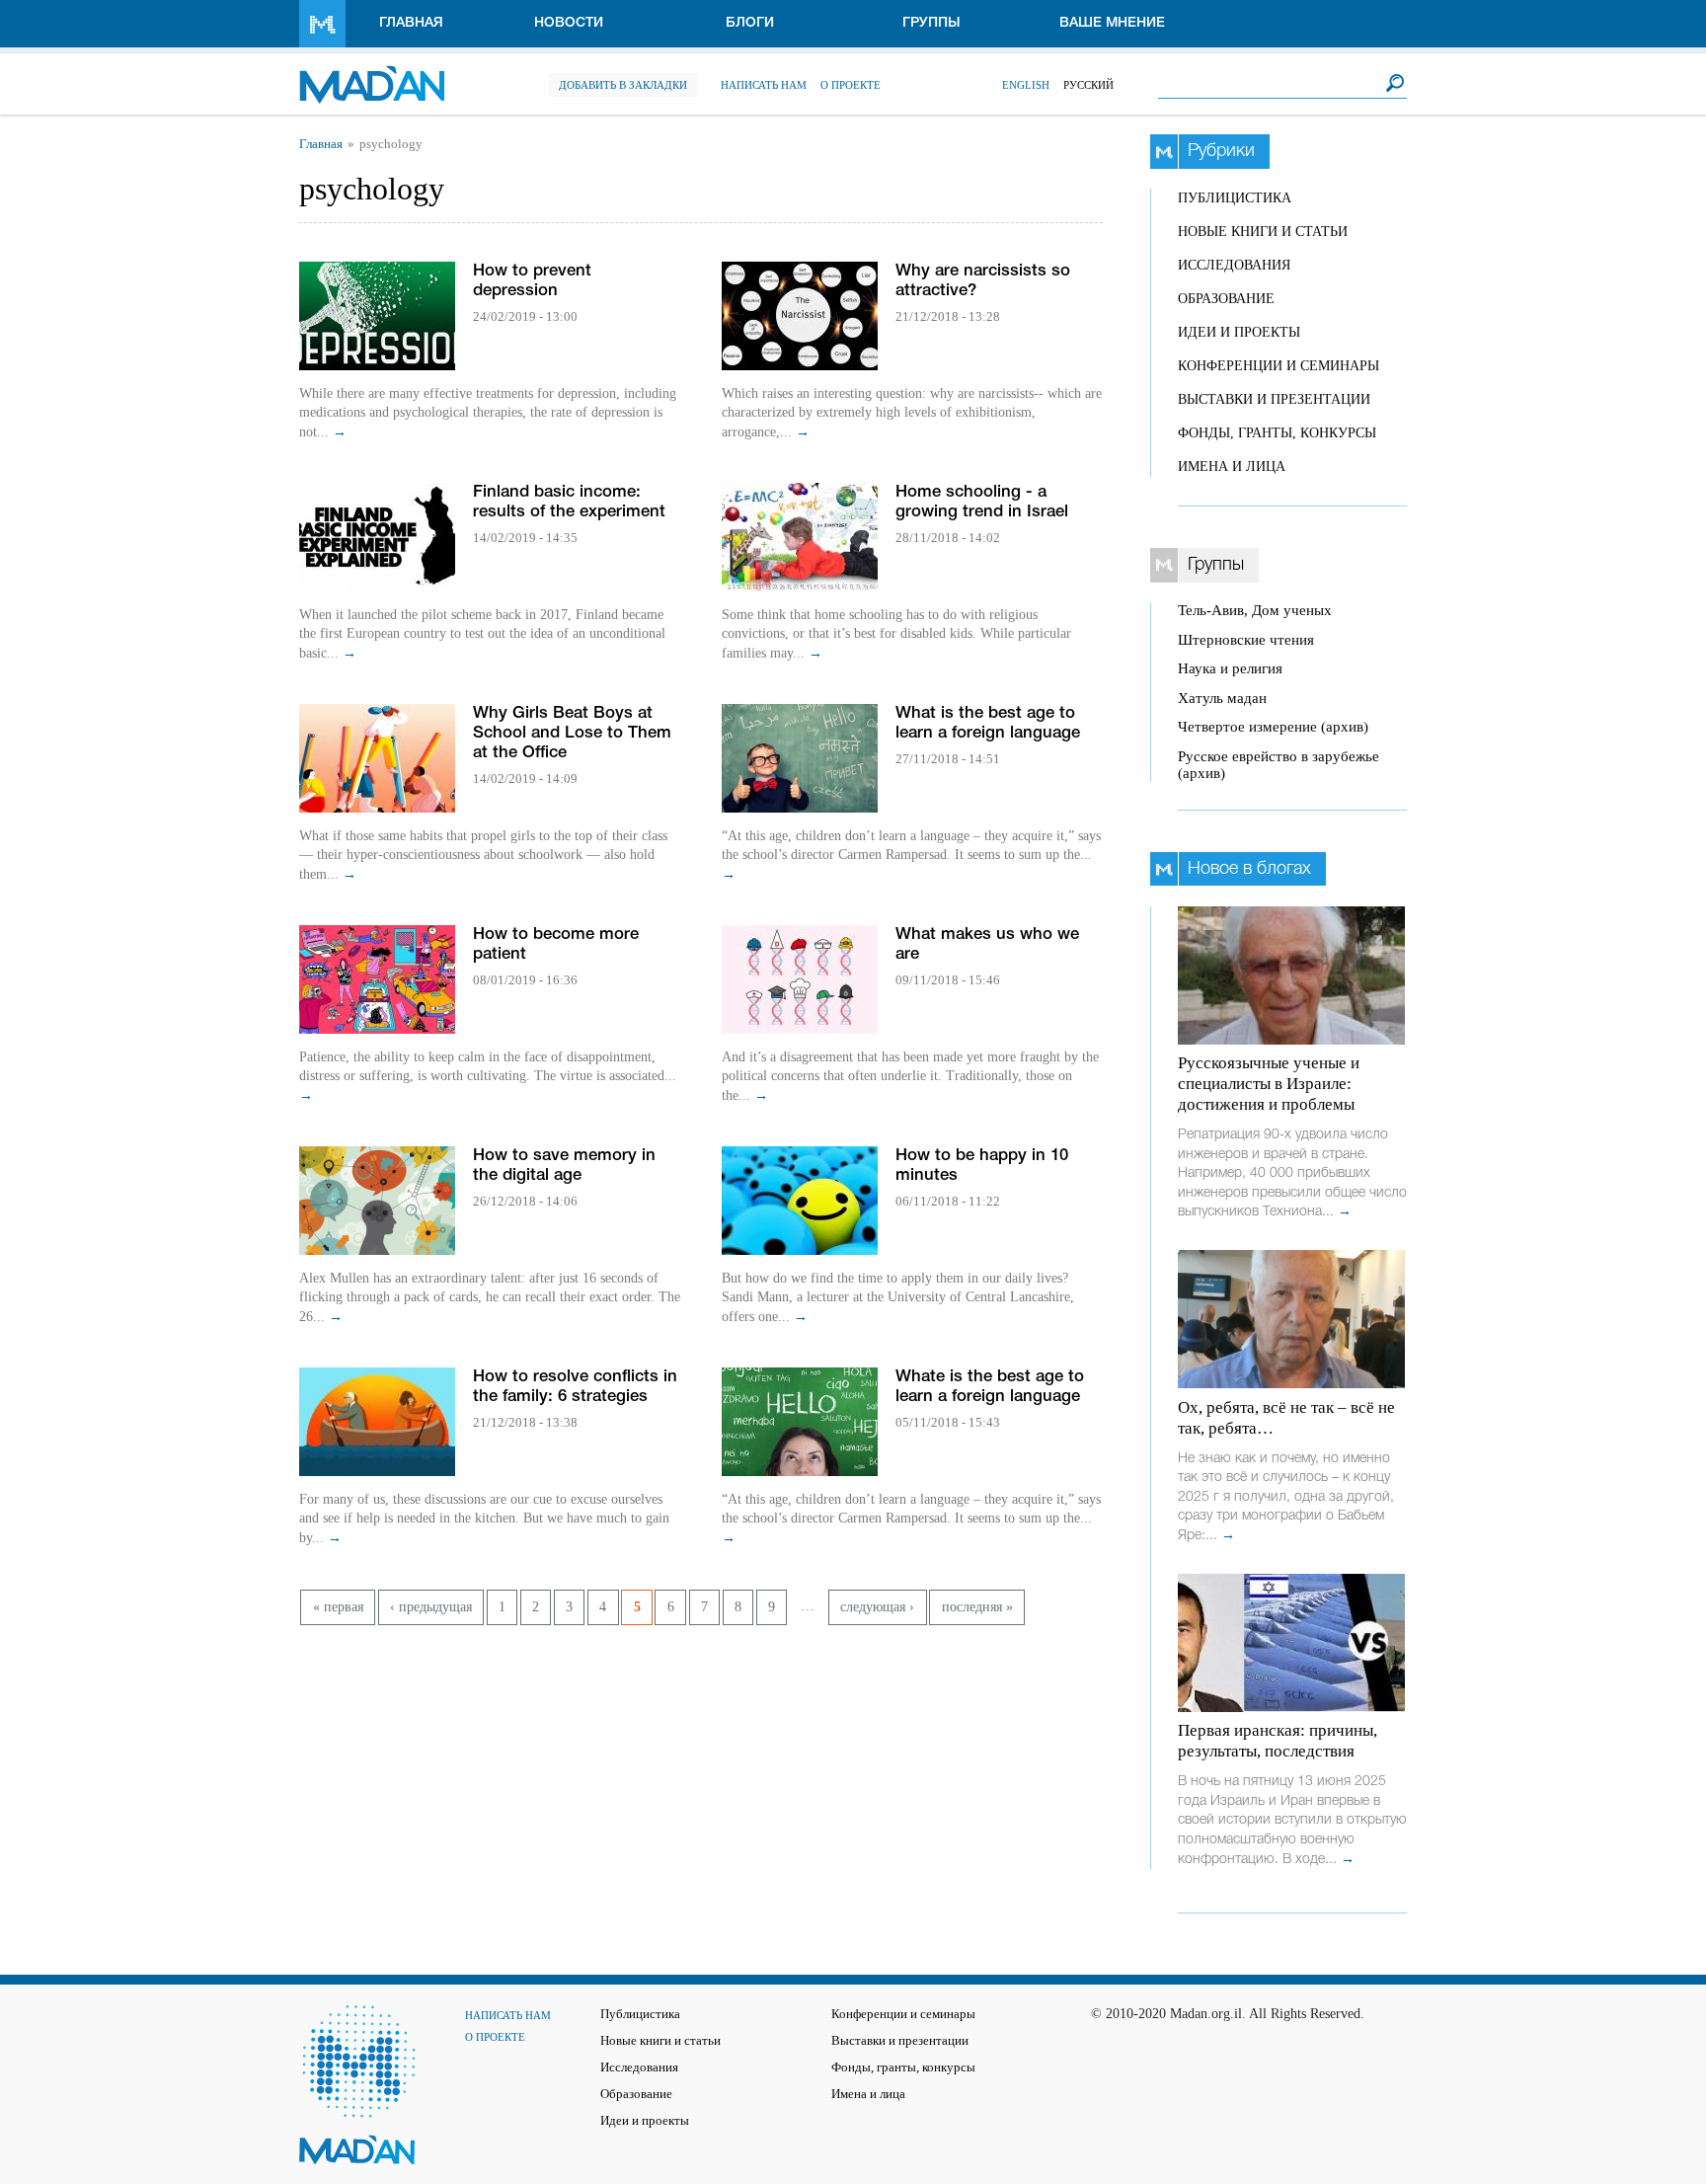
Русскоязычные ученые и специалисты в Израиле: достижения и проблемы (1269, 1084)
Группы (931, 23)
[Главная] (372, 75)
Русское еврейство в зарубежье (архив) (1279, 765)
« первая (338, 1607)
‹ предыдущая (431, 1607)
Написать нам (764, 85)
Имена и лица (1232, 467)
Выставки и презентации (1274, 399)
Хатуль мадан (1222, 698)
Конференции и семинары (1279, 366)
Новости (569, 23)
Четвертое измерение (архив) (1273, 727)
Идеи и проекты (1239, 332)
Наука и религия (1230, 668)
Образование (1226, 299)
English (1026, 85)
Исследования (1234, 265)
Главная (411, 23)
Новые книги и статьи (1263, 232)
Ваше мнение (1112, 23)
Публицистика (1235, 198)
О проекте (851, 85)
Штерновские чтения (1246, 640)
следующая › (877, 1607)
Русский (1088, 85)
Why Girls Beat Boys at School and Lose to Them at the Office (572, 733)
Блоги (750, 23)
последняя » (977, 1607)
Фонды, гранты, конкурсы (1277, 433)
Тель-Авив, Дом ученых (1255, 610)
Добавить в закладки (623, 85)
